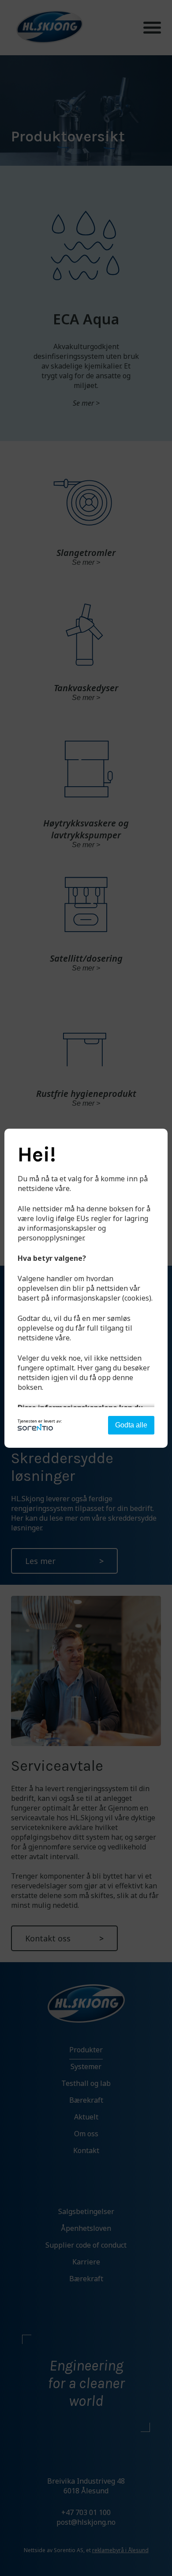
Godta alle (131, 1425)
